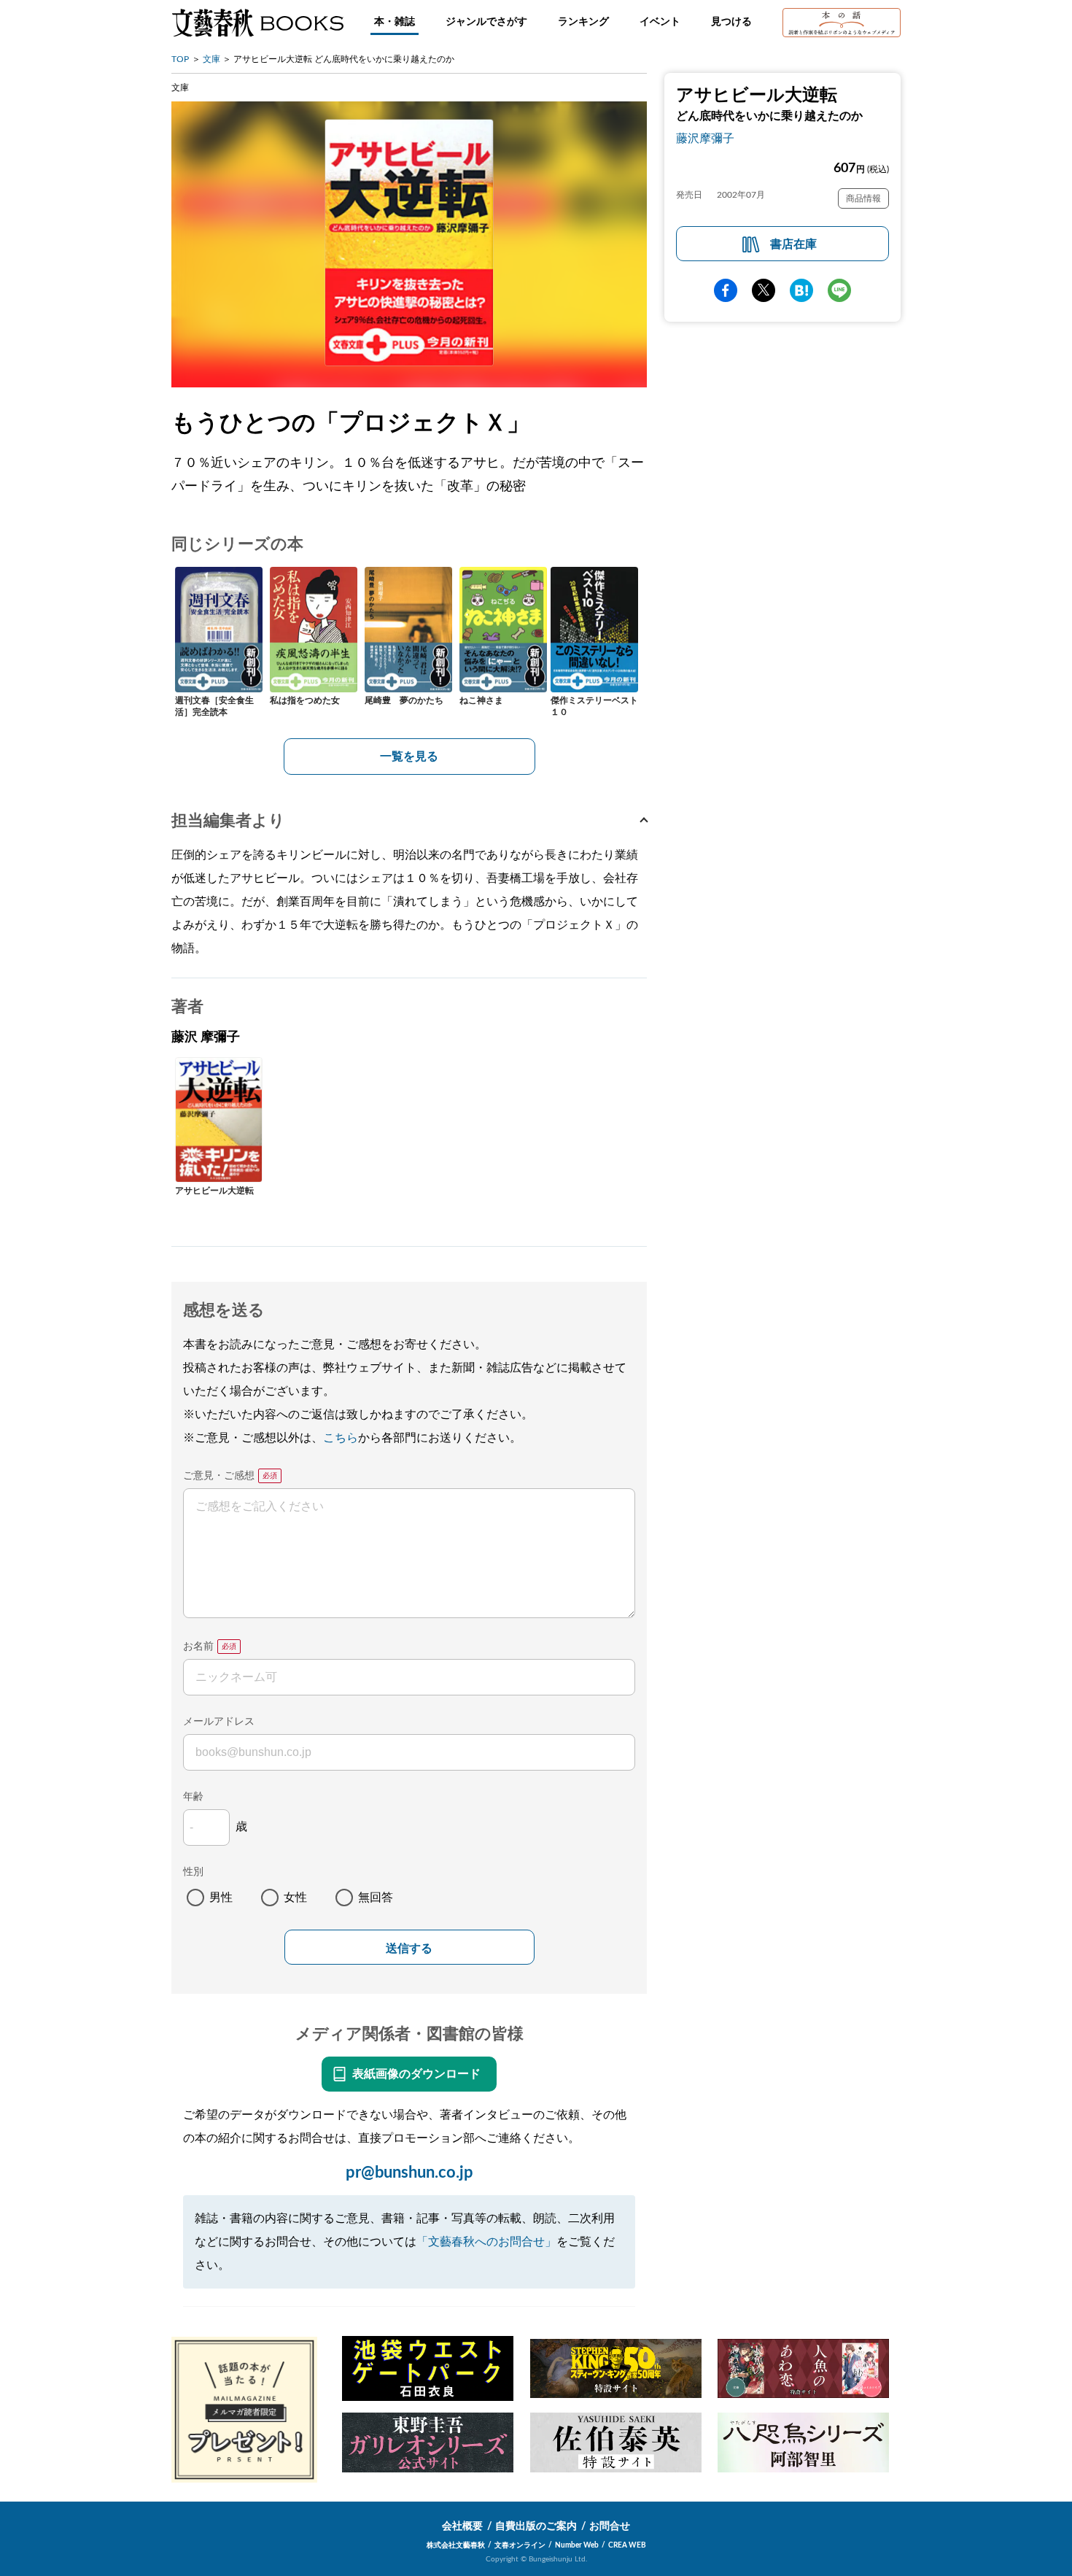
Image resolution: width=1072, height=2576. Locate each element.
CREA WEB (627, 2545)
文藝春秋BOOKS (257, 23)
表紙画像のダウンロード (416, 2074)
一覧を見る (409, 757)
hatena (801, 290)
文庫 (211, 59)
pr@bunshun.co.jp (409, 2173)
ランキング (583, 22)
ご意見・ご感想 (219, 1476)
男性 (221, 1898)
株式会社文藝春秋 (456, 2545)
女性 (295, 1898)
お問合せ (610, 2526)
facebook (726, 290)
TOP (180, 59)
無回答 (376, 1898)
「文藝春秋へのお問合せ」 (486, 2242)
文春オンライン (520, 2545)
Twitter (764, 290)
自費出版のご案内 (536, 2526)
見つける (731, 22)
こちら (341, 1438)
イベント (660, 22)
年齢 (193, 1797)
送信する (409, 1948)
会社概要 (462, 2526)
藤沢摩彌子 (705, 139)
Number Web (577, 2545)
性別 (193, 1872)
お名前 (198, 1647)
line (839, 290)
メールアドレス (219, 1722)
